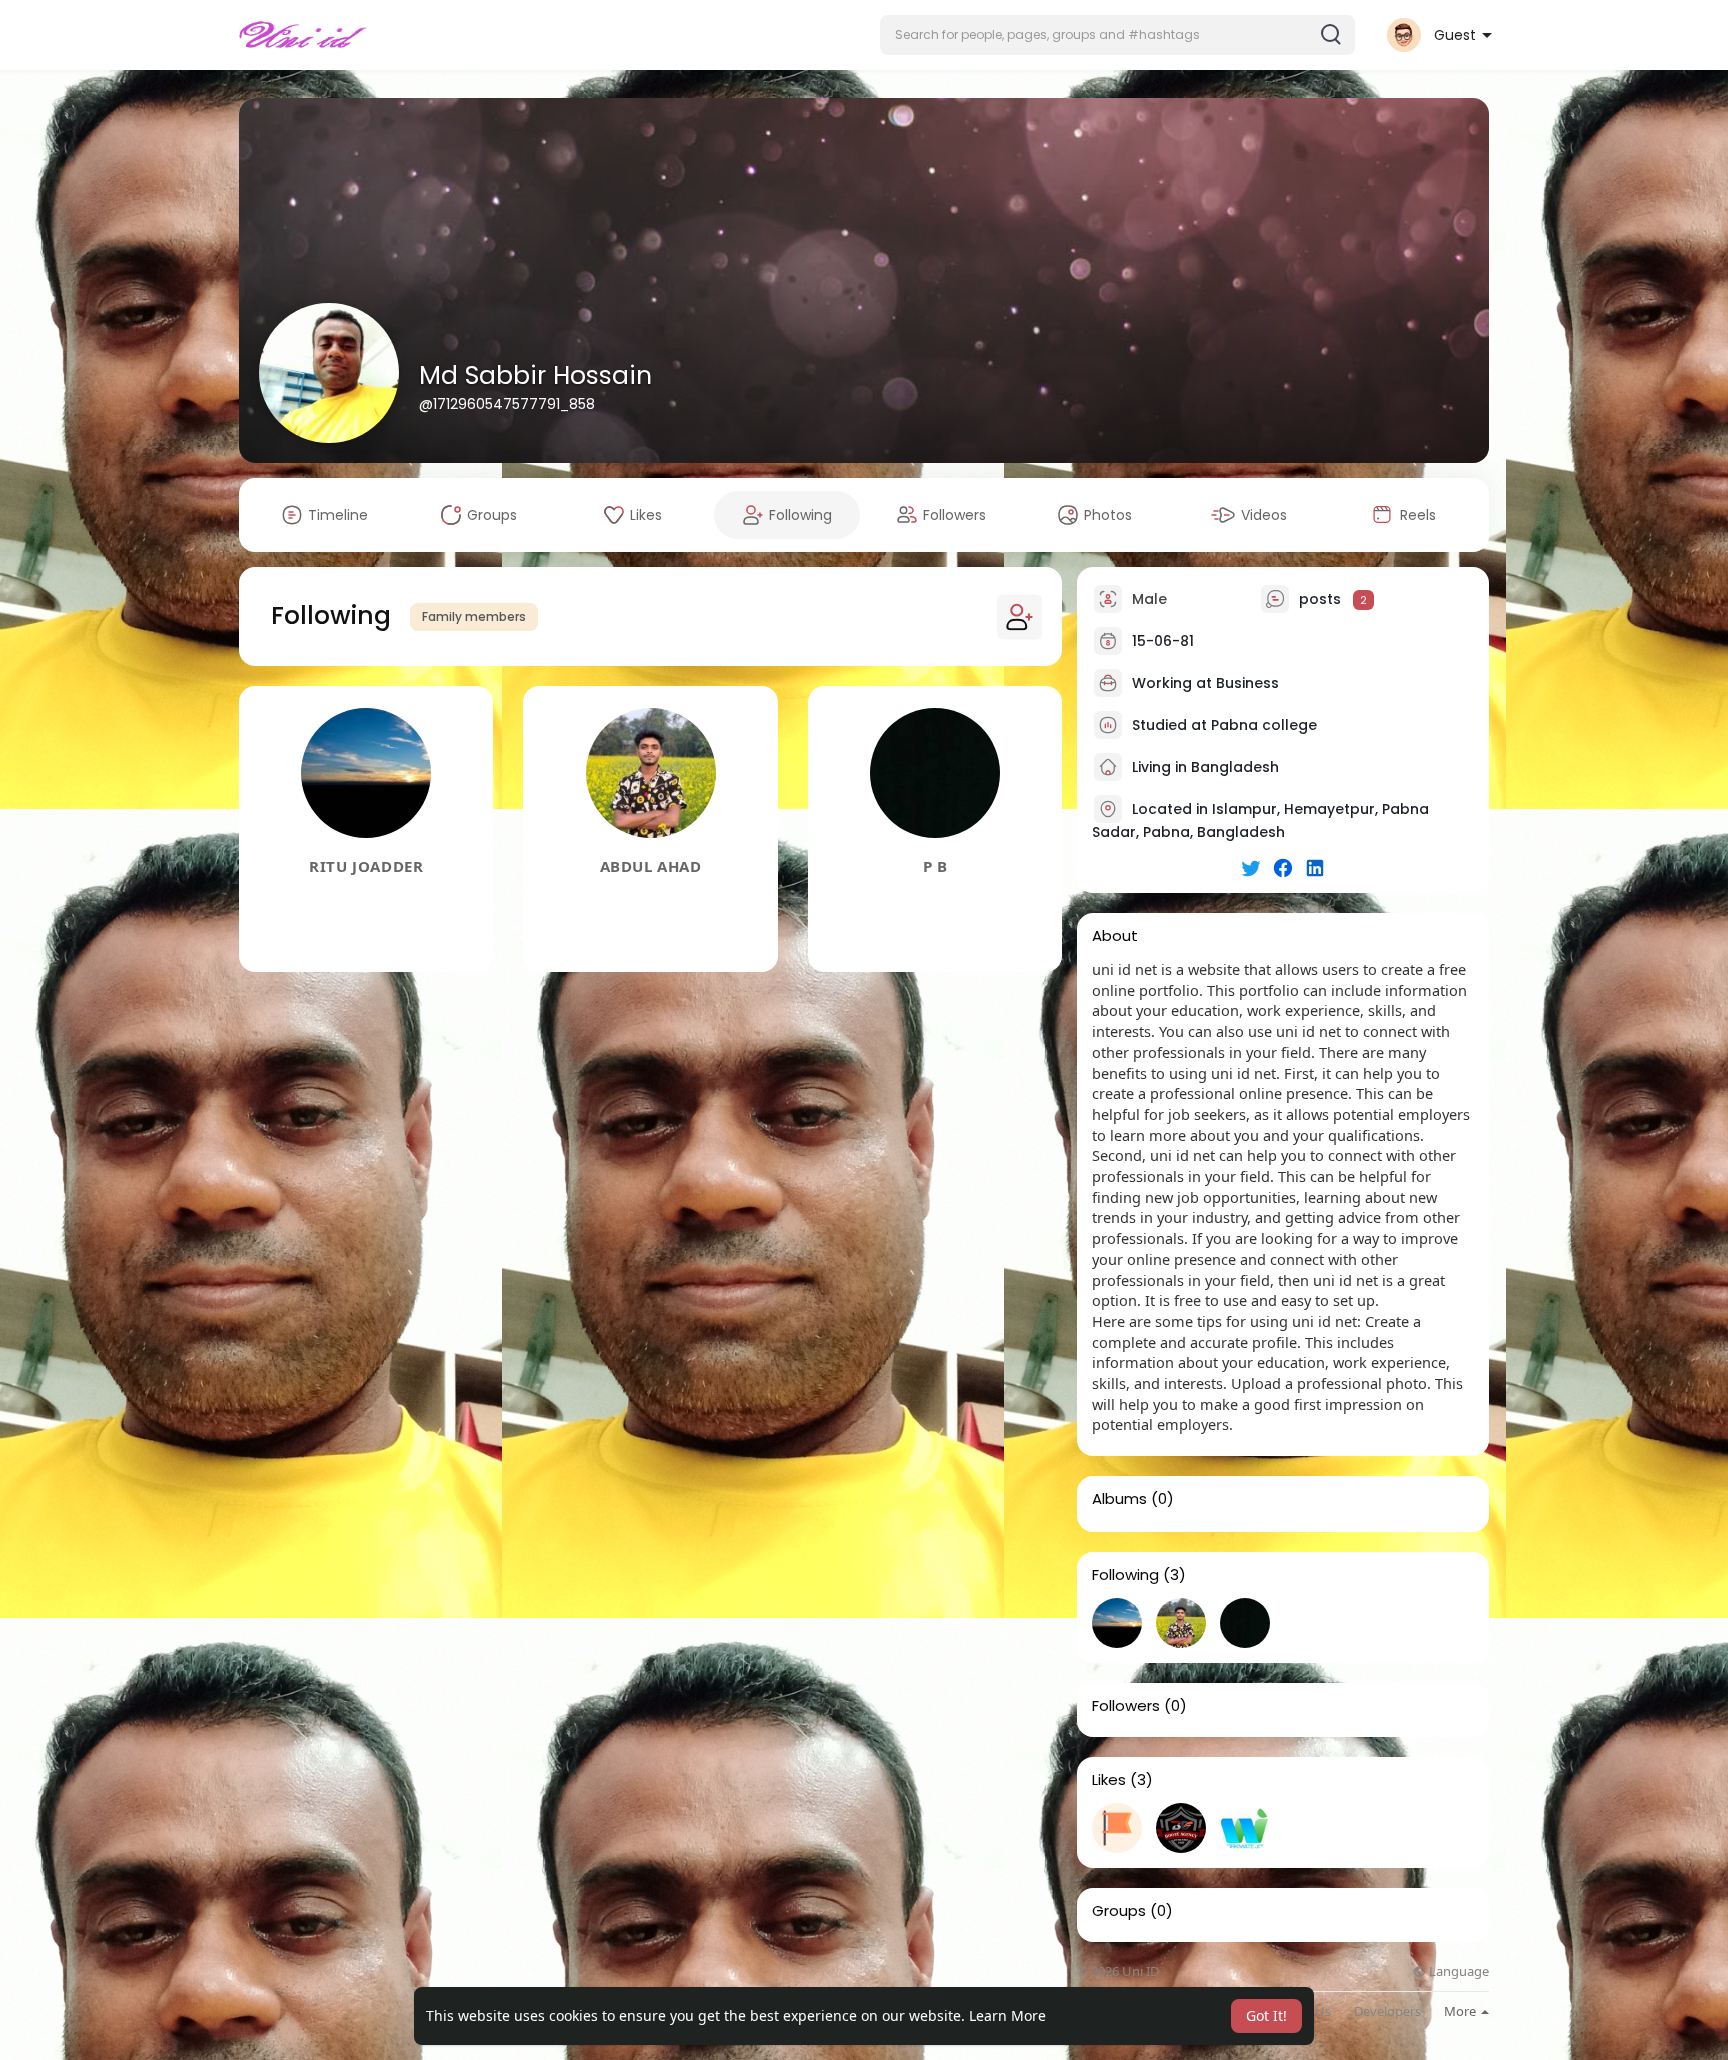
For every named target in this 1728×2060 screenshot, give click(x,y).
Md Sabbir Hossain (535, 375)
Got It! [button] (1266, 2015)
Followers (1126, 1706)
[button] (1117, 35)
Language (1457, 1971)
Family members (474, 616)
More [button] (1461, 2011)
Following (1125, 1575)
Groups (1119, 1911)
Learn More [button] (1007, 2015)
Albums (1119, 1499)
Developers (1387, 2011)
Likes (1109, 1780)
